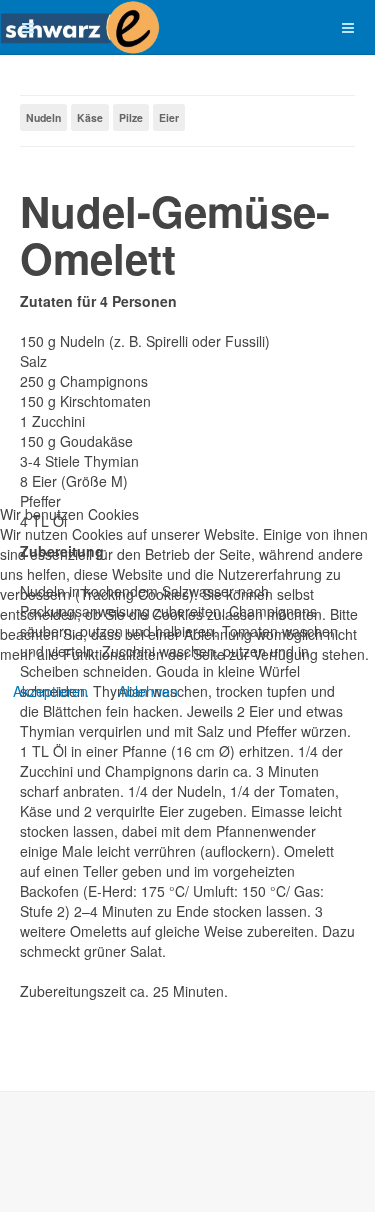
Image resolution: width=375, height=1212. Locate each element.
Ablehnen (148, 691)
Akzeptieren (50, 691)
